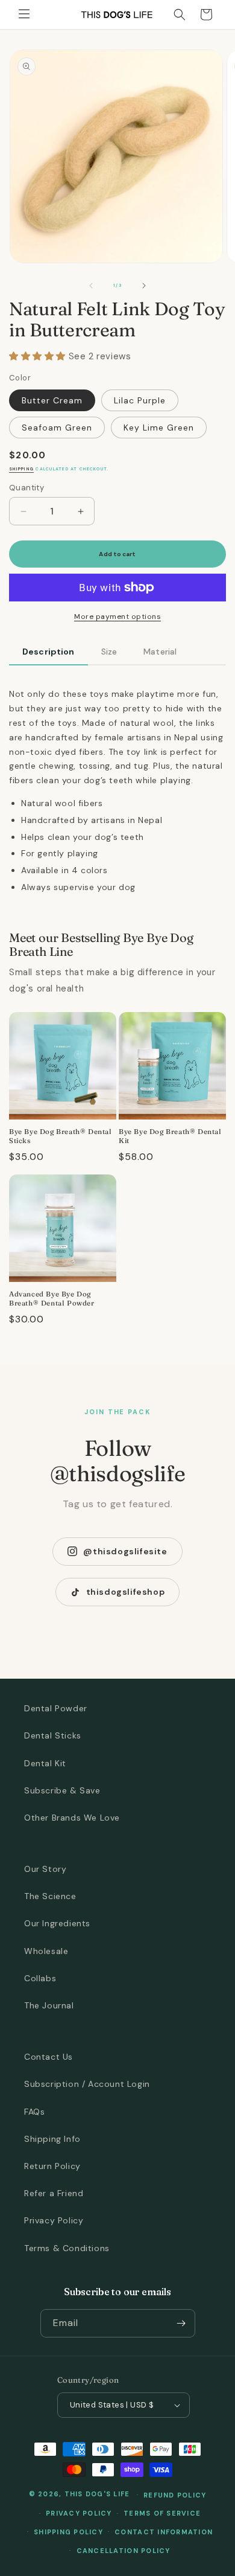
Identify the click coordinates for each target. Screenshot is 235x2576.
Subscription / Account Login (87, 2084)
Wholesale (46, 1951)
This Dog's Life (97, 2494)
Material (160, 652)
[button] (24, 14)
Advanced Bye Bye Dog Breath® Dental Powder (52, 1299)
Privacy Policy (54, 2220)
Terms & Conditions (67, 2248)
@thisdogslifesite (125, 1551)
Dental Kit (45, 1763)
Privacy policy (79, 2513)
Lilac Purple (140, 400)
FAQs (34, 2112)
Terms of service (162, 2513)
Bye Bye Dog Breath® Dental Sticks (61, 1136)
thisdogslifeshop (126, 1592)
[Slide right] (144, 286)
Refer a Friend (54, 2193)
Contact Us (49, 2057)
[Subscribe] (181, 2323)
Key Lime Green (159, 428)
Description (49, 652)
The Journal (49, 2005)
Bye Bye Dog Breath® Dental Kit (170, 1136)
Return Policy (52, 2166)
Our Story (45, 1869)
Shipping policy (68, 2532)
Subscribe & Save (62, 1790)
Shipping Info (52, 2139)
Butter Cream (52, 400)
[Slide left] (91, 286)
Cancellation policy (124, 2551)
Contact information (164, 2532)
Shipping (21, 469)
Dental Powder (56, 1708)
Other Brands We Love (72, 1818)
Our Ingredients (57, 1923)
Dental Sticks (53, 1735)
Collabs (40, 1978)
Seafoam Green (57, 428)
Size (109, 652)
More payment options (117, 617)
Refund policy (175, 2495)
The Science (50, 1896)
